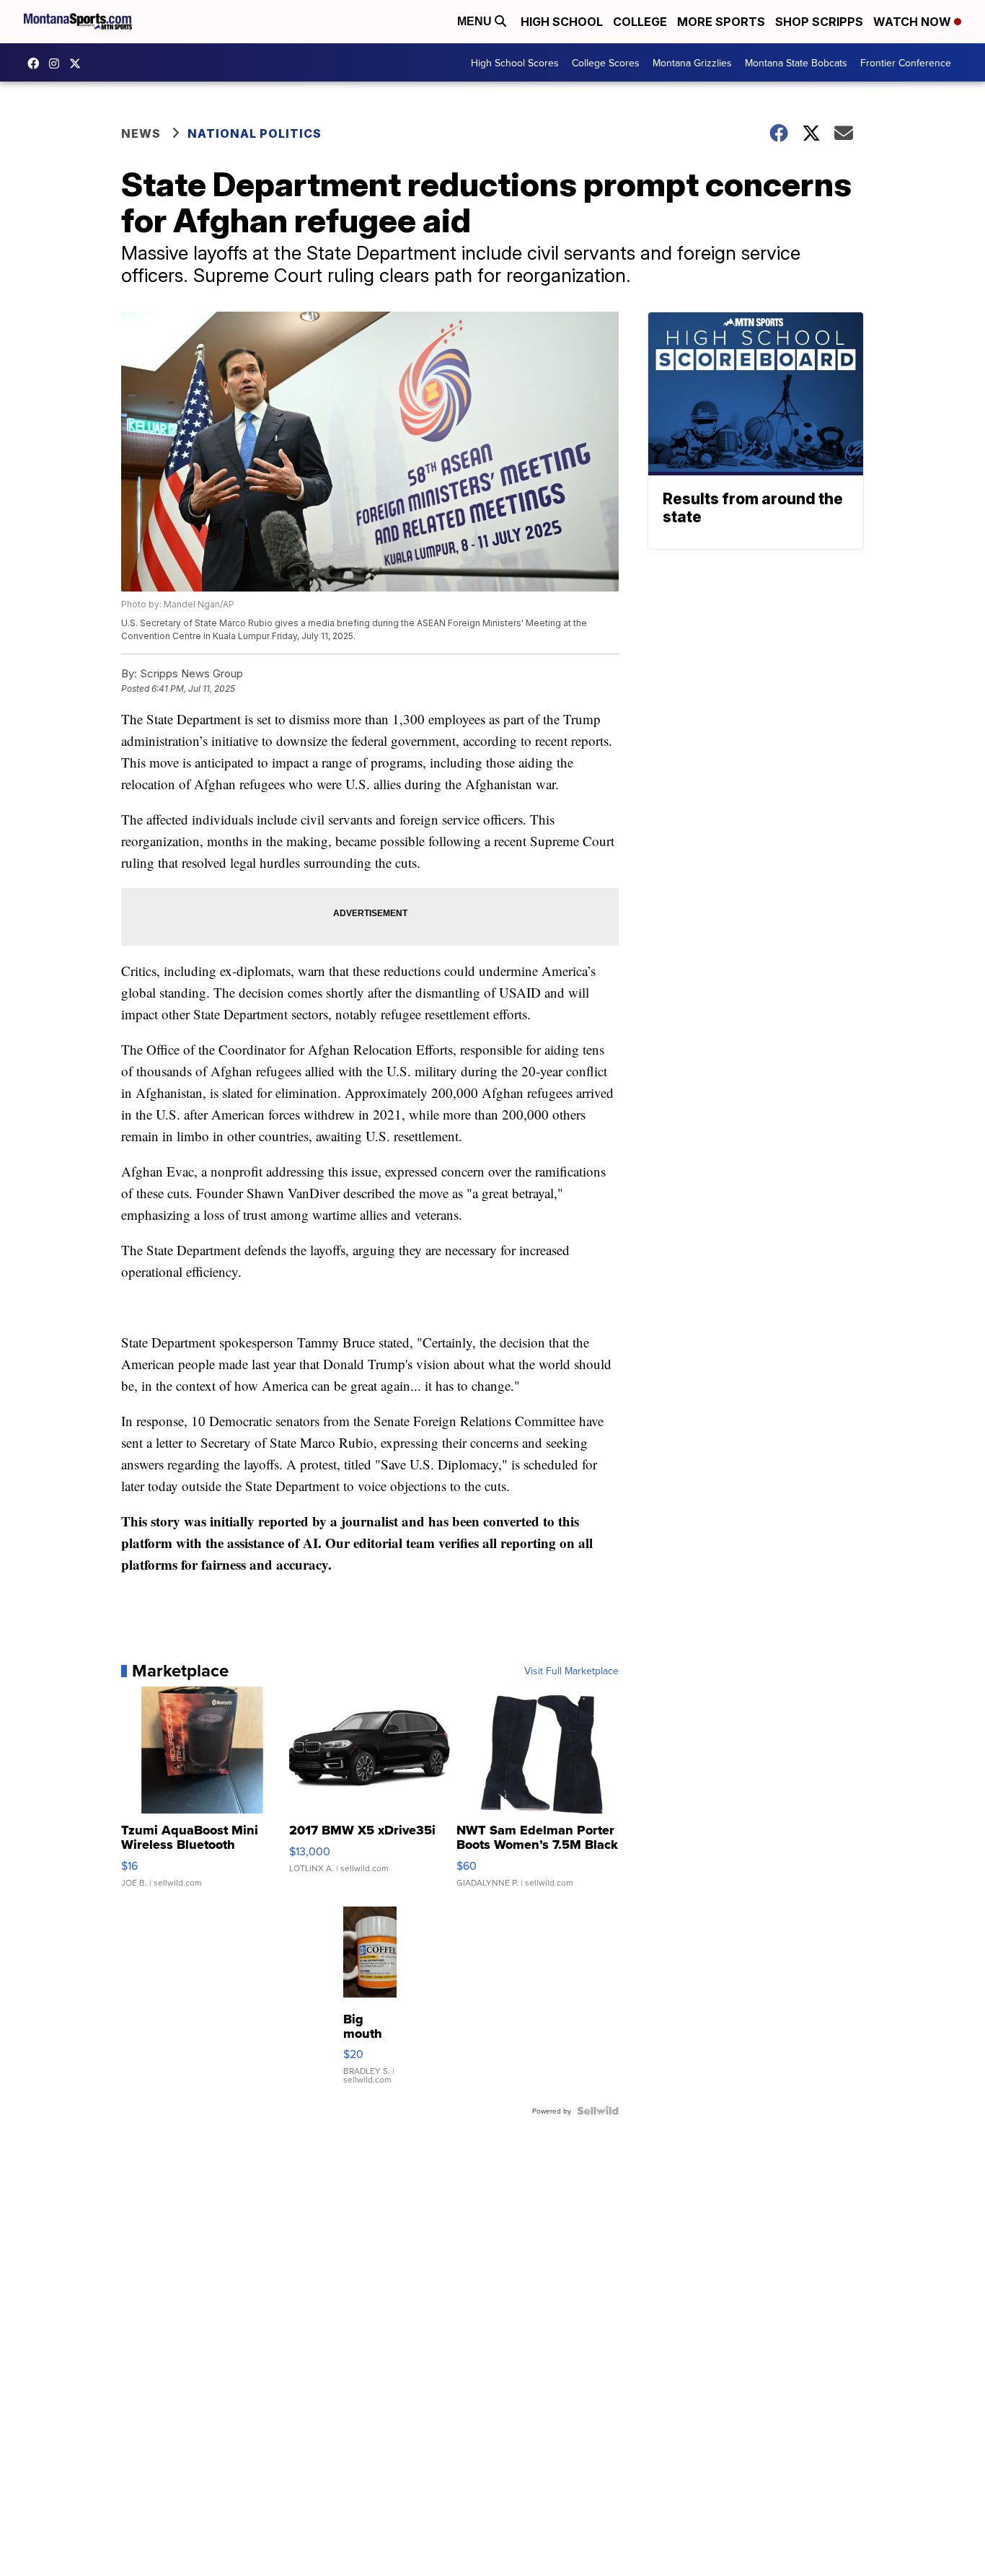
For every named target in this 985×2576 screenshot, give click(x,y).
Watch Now (914, 22)
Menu (476, 21)
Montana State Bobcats (796, 63)
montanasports (37, 63)
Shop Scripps (819, 22)
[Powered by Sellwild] (598, 2111)
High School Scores (515, 63)
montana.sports (58, 63)
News (141, 133)
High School (562, 22)
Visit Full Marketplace (571, 1671)
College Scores (606, 63)
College (640, 22)
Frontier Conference (906, 63)
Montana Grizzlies (692, 63)
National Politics (255, 133)
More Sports (721, 22)
